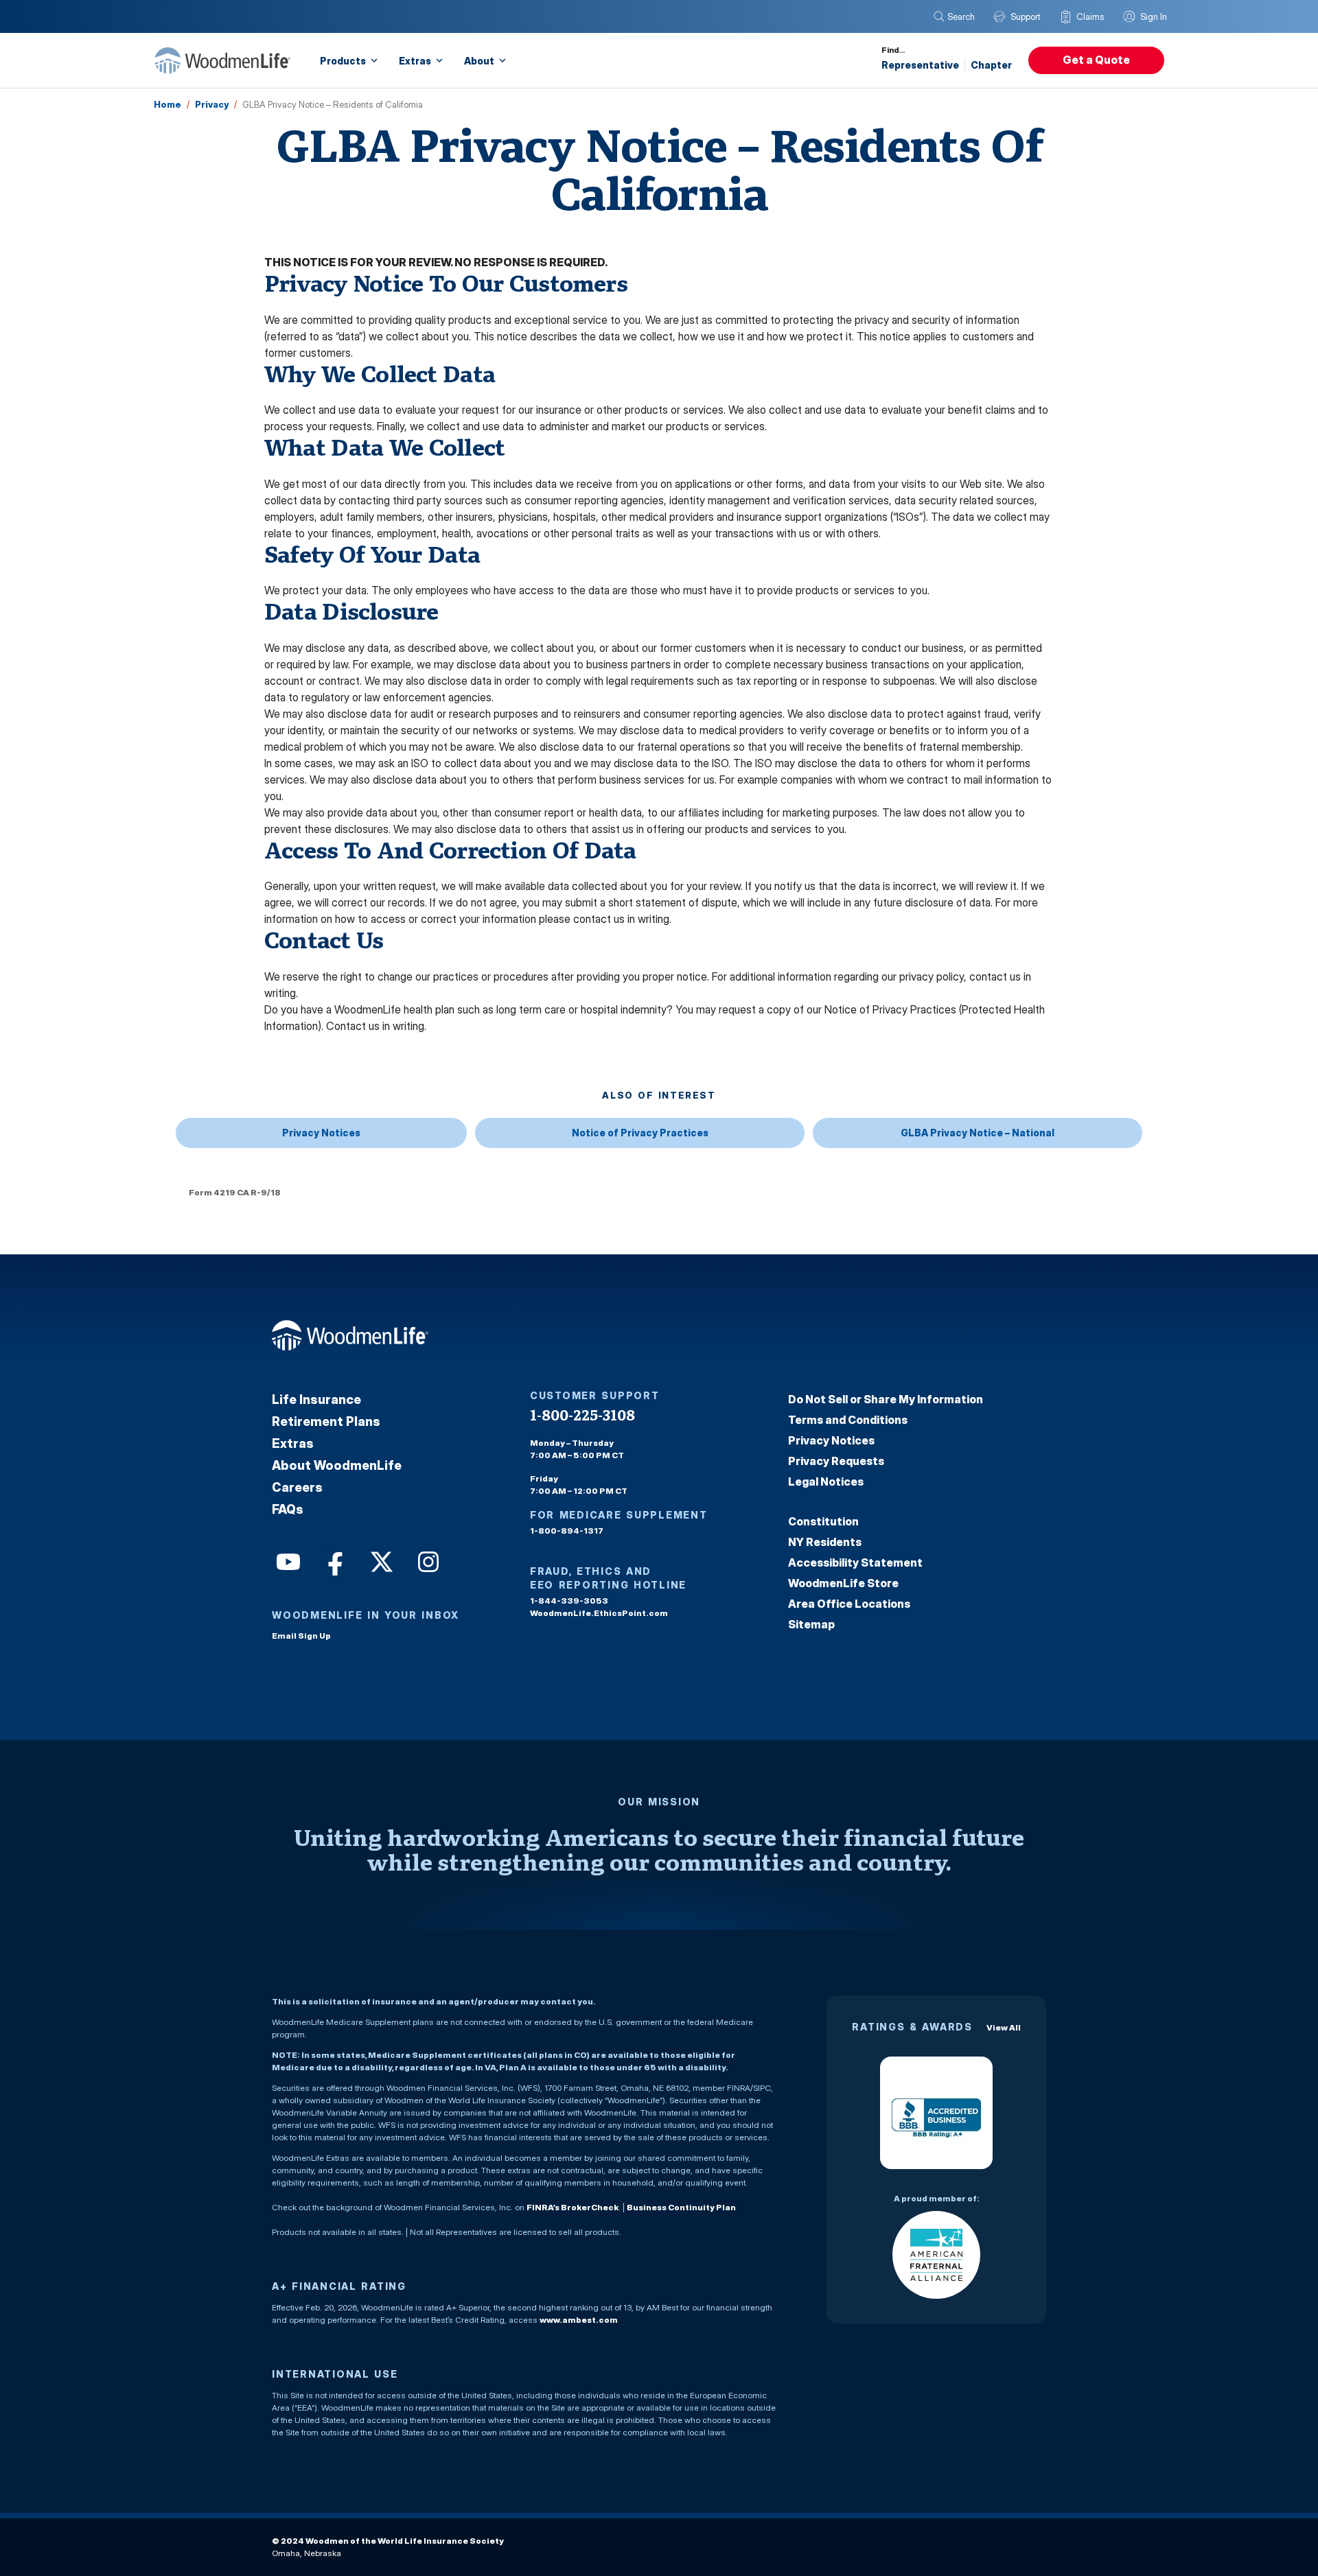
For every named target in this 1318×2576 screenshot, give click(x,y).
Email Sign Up (301, 1636)
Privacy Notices (321, 1133)
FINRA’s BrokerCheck (573, 2207)
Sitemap (811, 1624)
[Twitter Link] (380, 1560)
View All (1004, 2027)
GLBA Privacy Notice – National (978, 1133)
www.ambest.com (579, 2320)
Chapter (991, 65)
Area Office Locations (849, 1604)
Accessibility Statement (855, 1562)
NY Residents (825, 1542)
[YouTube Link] (287, 1560)
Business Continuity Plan (681, 2207)
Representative (920, 65)
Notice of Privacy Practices (640, 1133)
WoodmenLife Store (843, 1583)
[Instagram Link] (427, 1560)
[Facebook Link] (334, 1560)
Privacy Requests (836, 1461)
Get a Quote (1096, 60)
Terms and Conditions (848, 1420)
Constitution (823, 1521)
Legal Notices (826, 1482)
